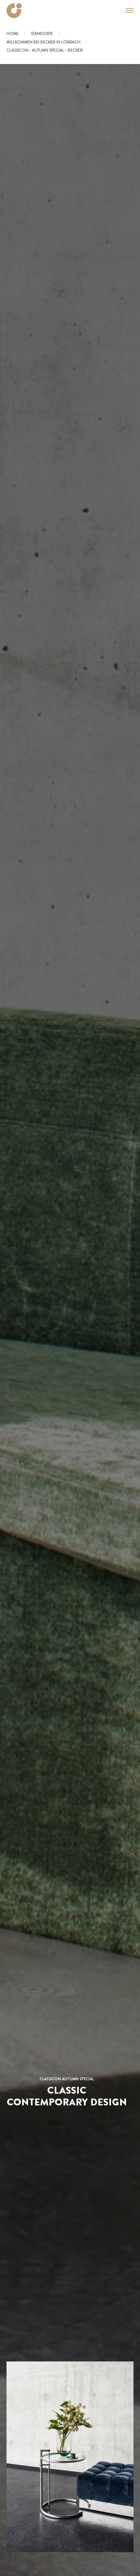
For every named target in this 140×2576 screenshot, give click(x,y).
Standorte (42, 34)
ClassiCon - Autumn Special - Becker (45, 50)
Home (13, 34)
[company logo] (14, 11)
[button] (126, 10)
